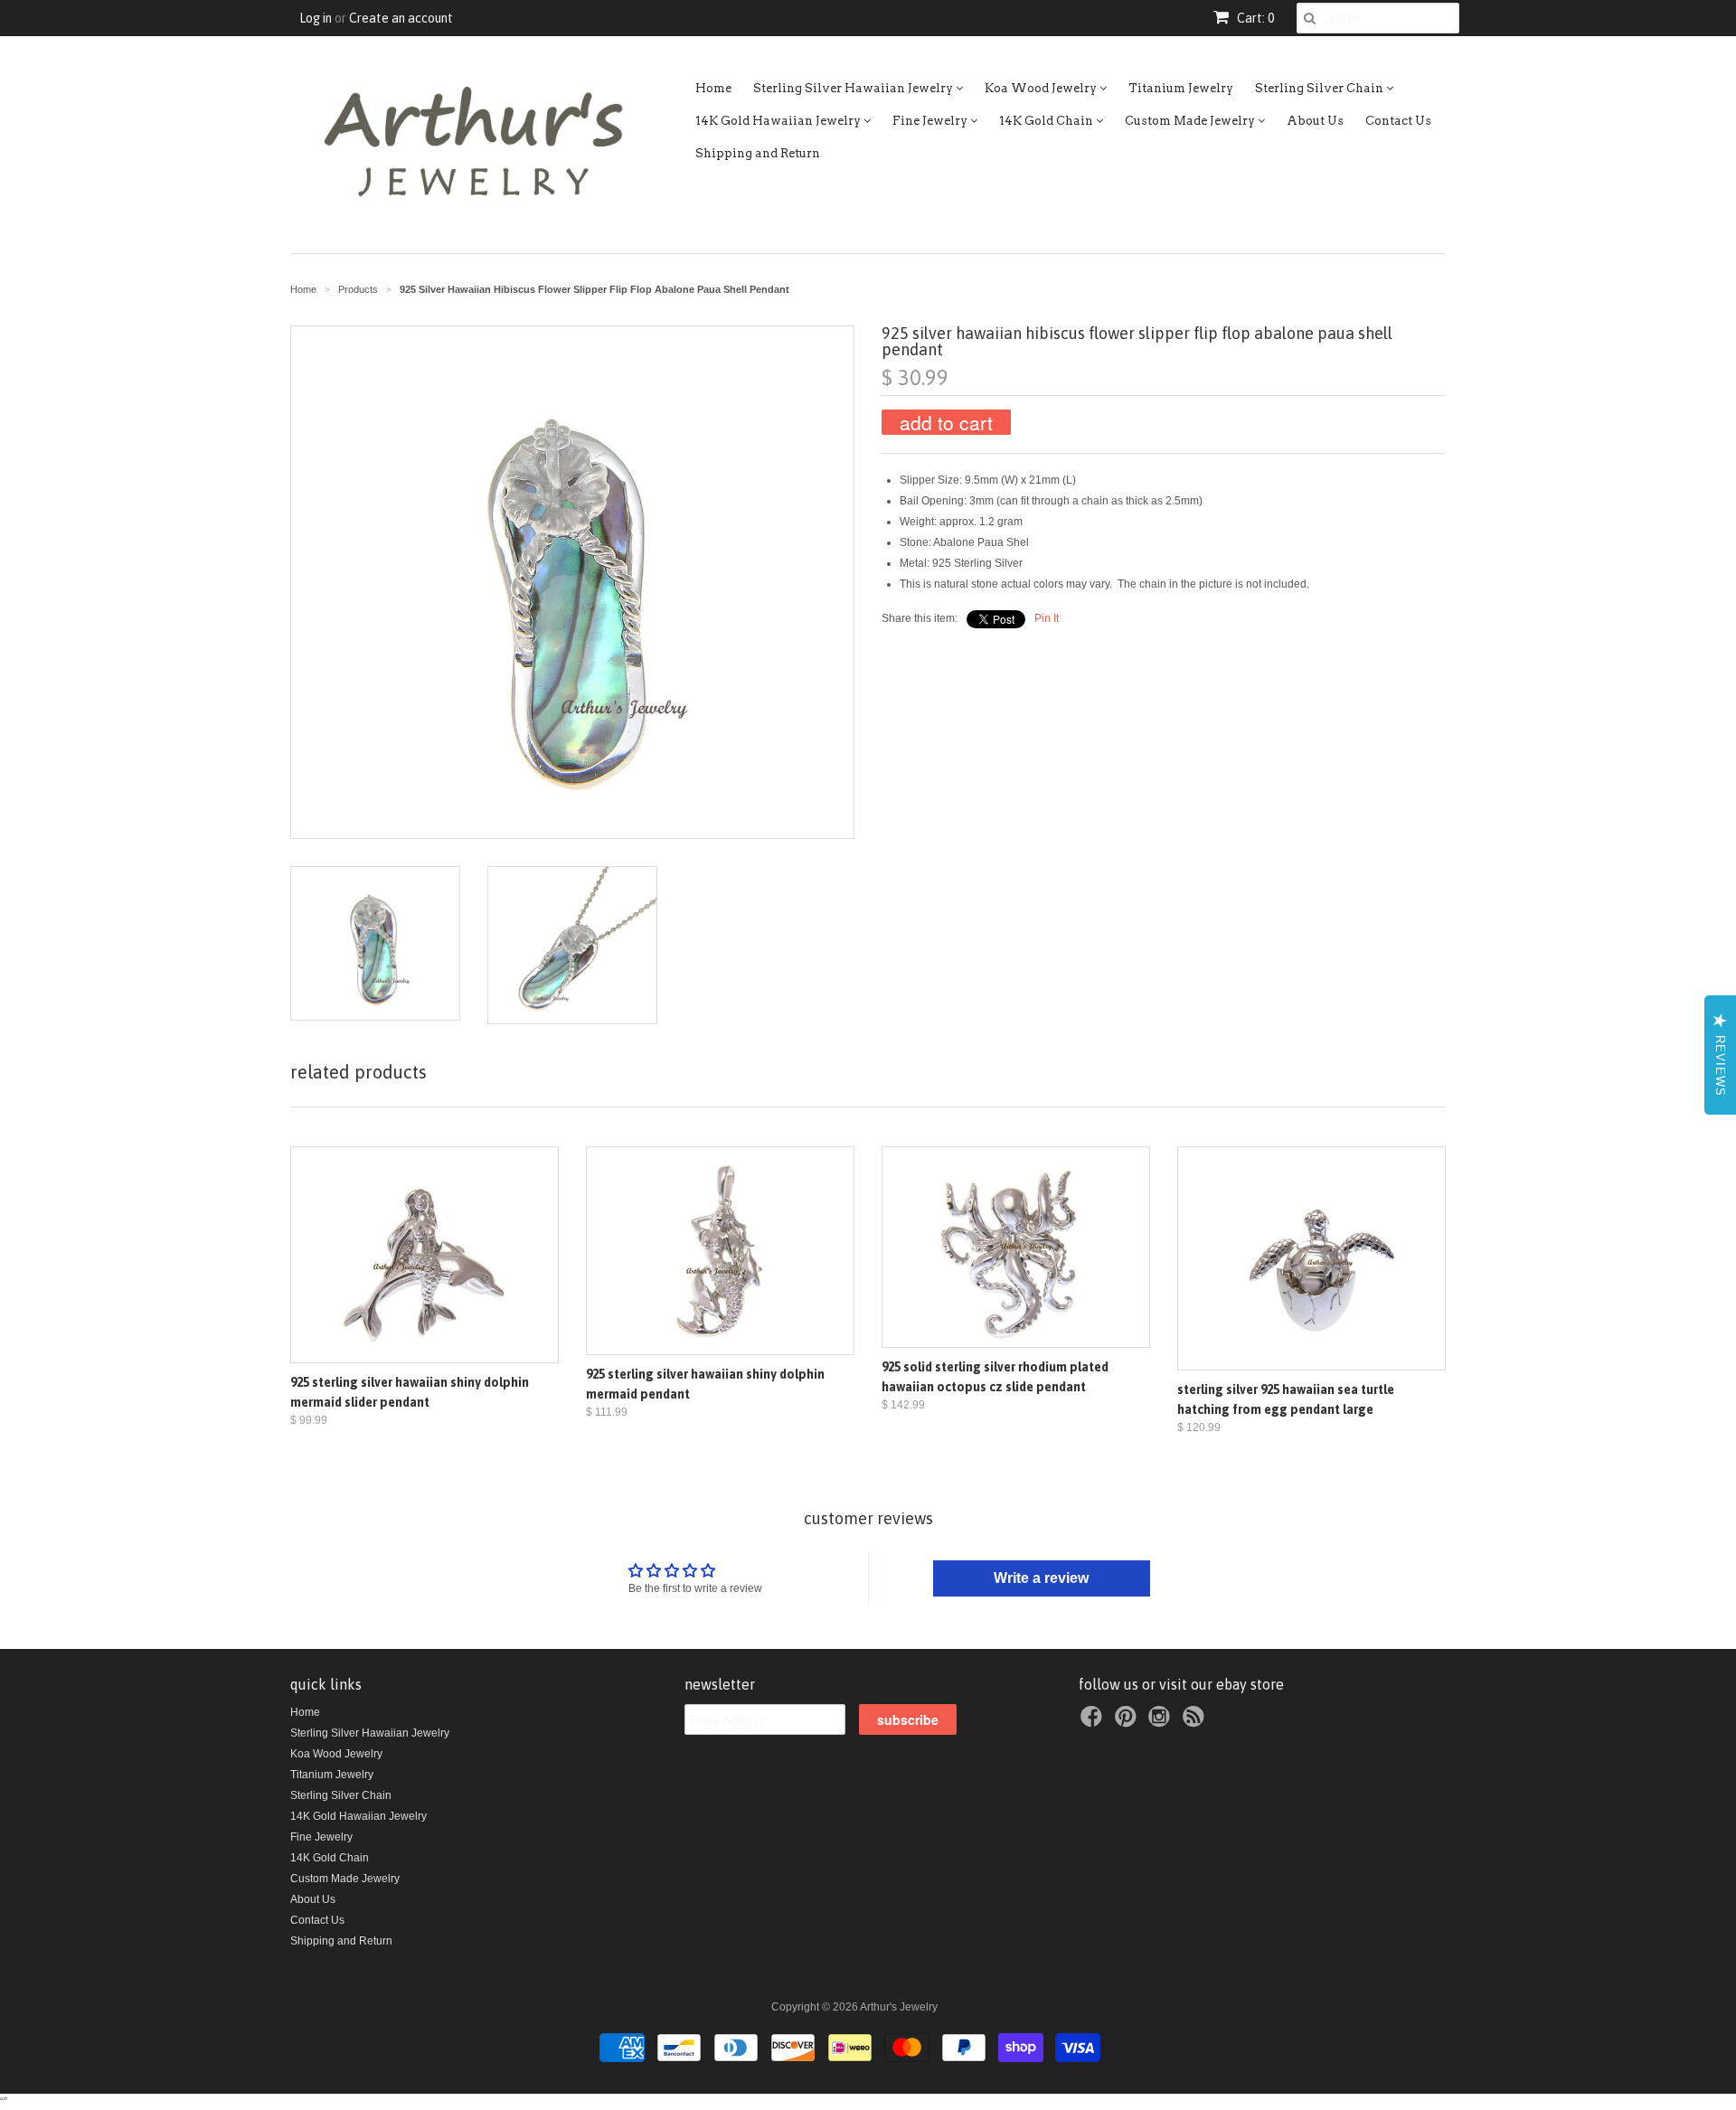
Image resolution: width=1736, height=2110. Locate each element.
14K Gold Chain (1047, 121)
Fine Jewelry (931, 121)
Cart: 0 (1254, 18)
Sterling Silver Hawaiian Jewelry (854, 88)
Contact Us (1398, 121)
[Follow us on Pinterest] (1128, 1722)
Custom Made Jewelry (1191, 121)
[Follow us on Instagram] (1162, 1722)
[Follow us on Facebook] (1094, 1722)
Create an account (401, 18)
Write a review (1041, 1578)
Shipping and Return (758, 153)
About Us (1315, 121)
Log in (316, 18)
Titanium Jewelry (1181, 88)
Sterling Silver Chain (1321, 88)
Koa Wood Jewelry (1042, 88)
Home (713, 88)
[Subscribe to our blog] (1196, 1722)
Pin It (1047, 618)
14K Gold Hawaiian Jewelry (779, 121)
